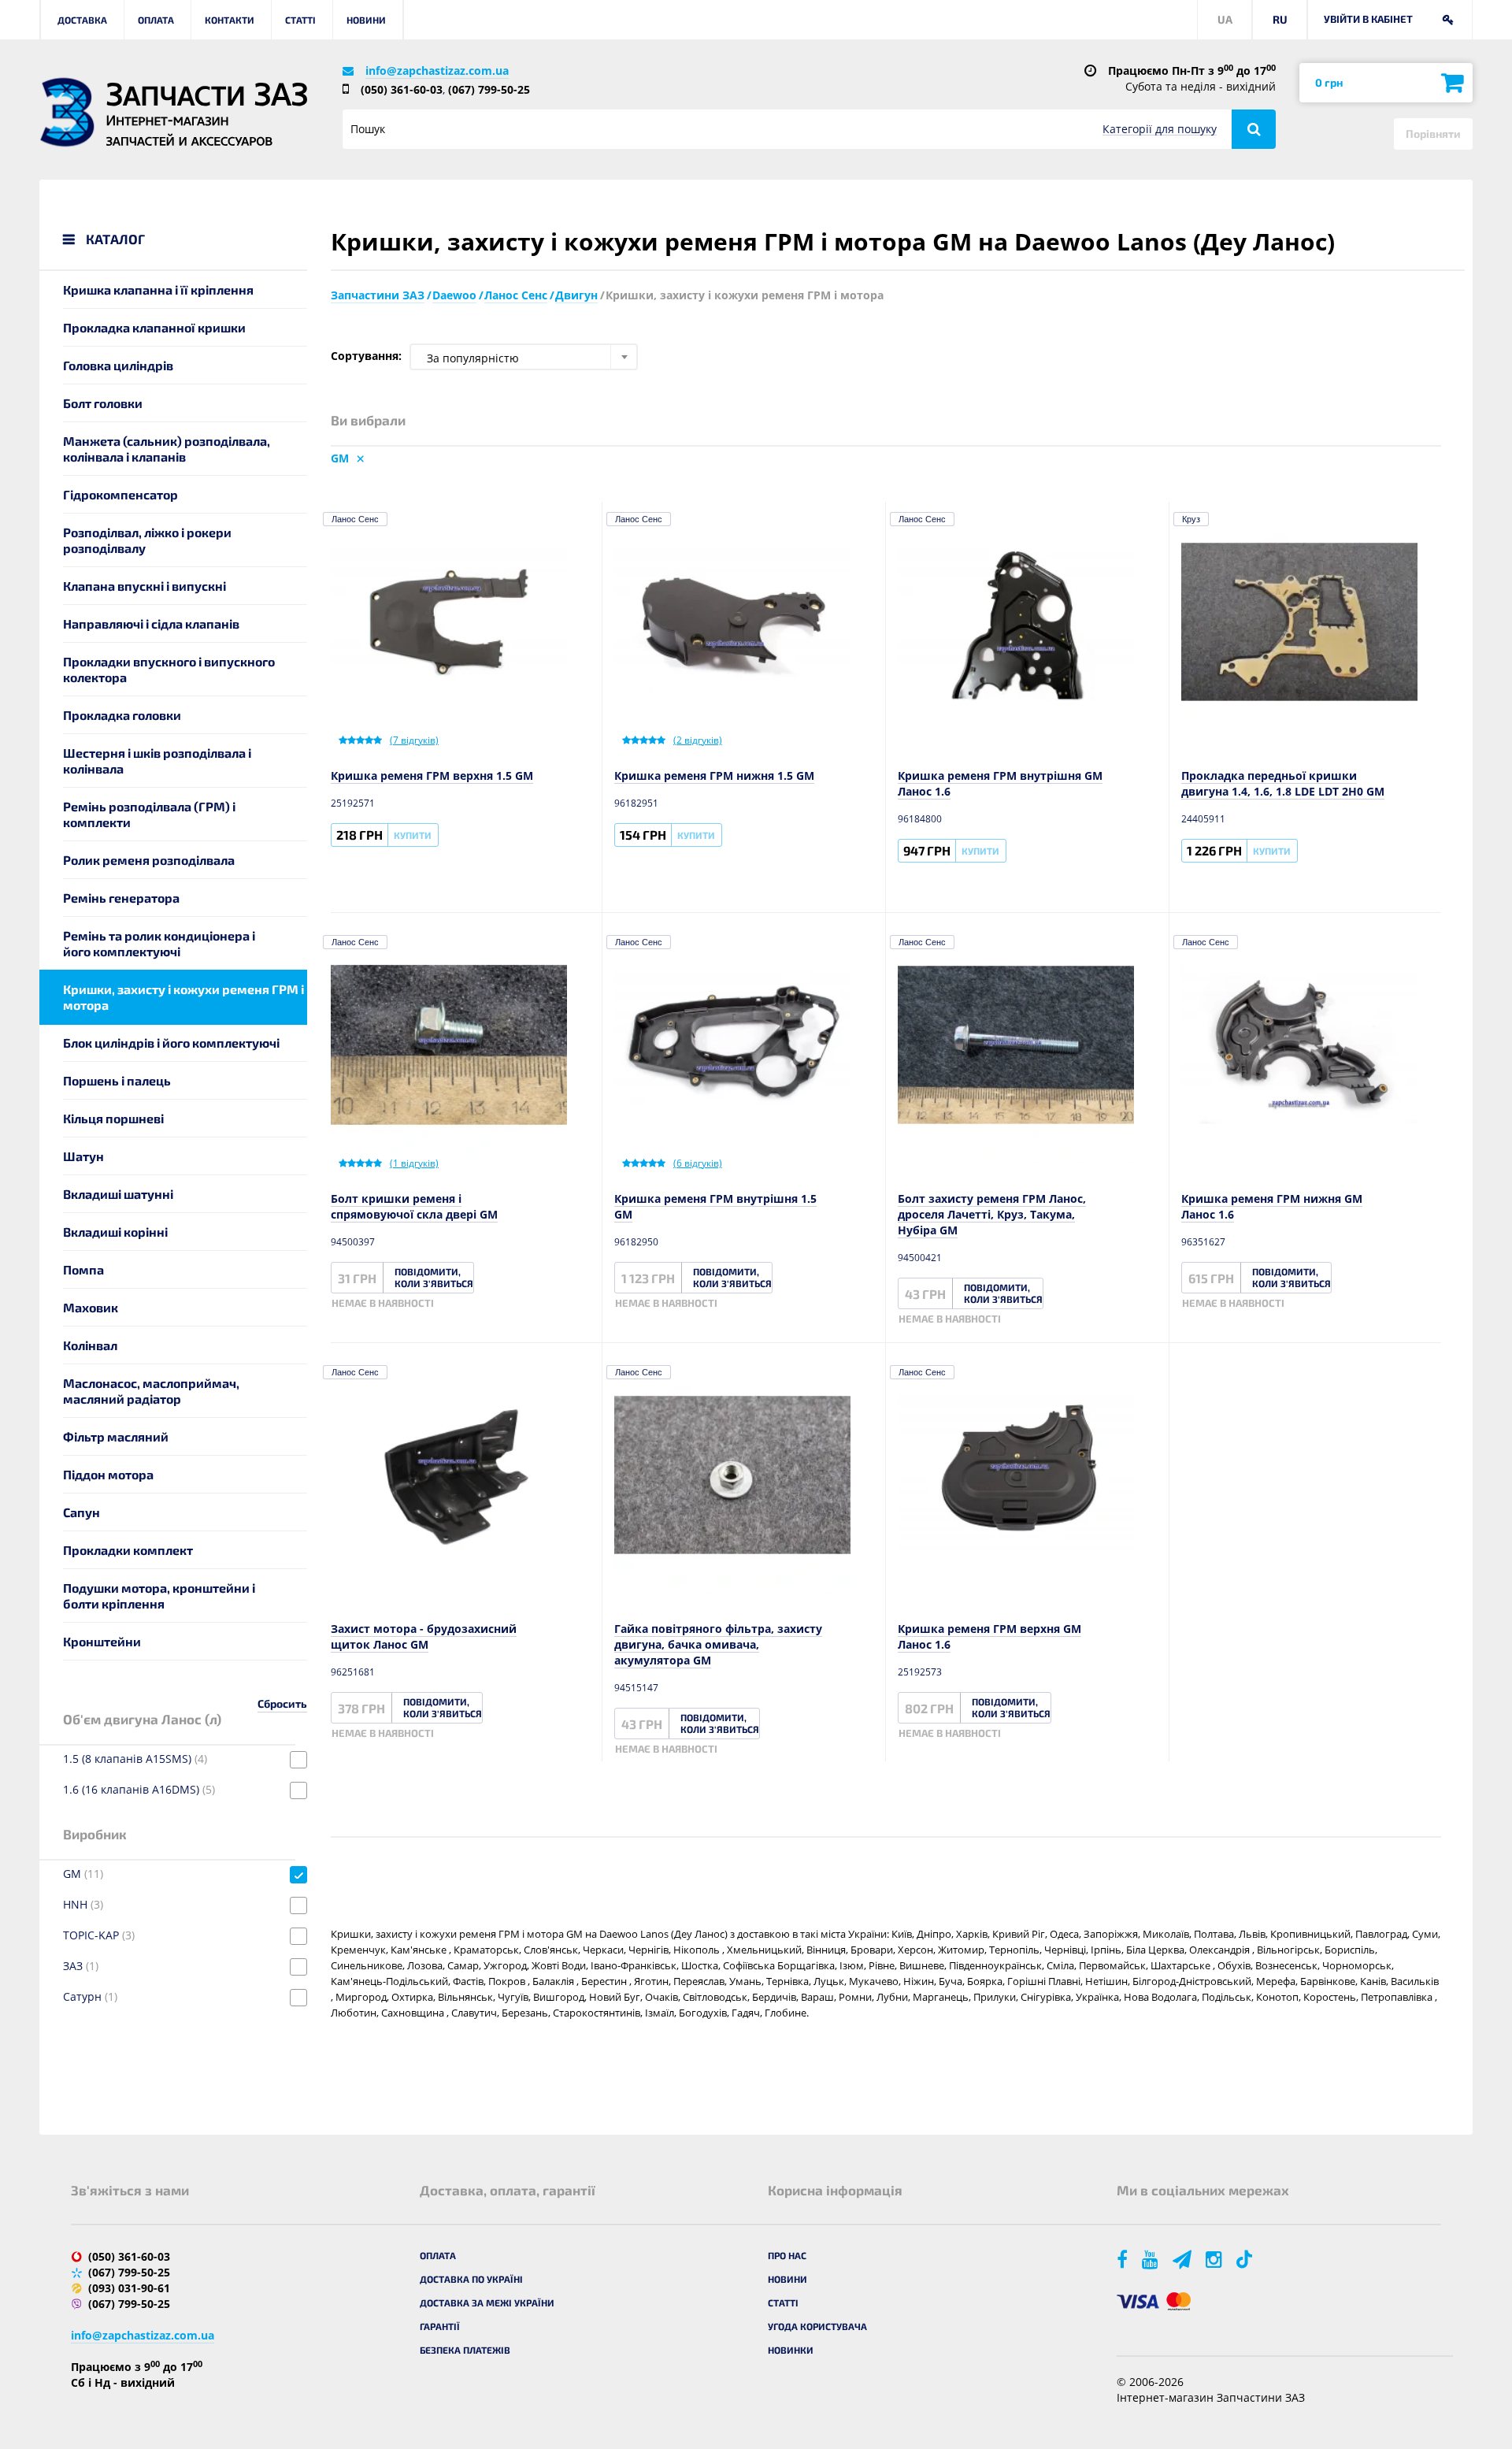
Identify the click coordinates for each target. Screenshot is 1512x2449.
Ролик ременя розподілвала (149, 860)
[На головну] (67, 112)
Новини (366, 20)
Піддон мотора (108, 1474)
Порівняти (1433, 134)
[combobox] (524, 357)
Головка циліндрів (118, 365)
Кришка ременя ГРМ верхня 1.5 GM (432, 776)
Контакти (230, 20)
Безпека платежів (465, 2350)
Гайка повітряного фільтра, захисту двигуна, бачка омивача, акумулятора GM (718, 1644)
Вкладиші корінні (115, 1232)
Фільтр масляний (116, 1436)
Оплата (156, 20)
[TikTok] (1247, 2259)
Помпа (83, 1269)
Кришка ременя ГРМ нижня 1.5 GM (714, 776)
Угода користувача (817, 2326)
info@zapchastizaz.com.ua (437, 71)
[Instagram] (1215, 2259)
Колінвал (90, 1345)
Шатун (83, 1156)
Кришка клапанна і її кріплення (158, 289)
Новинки (791, 2350)
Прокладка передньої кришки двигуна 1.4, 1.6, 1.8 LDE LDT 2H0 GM (1283, 783)
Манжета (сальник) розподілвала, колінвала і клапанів (167, 449)
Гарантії (440, 2326)
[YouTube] (1151, 2259)
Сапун (82, 1512)
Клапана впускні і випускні (145, 586)
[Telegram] (1183, 2259)
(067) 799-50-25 (489, 89)
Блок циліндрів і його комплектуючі (171, 1043)
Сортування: (366, 356)
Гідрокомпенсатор (120, 494)
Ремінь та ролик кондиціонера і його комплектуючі (159, 943)
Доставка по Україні (471, 2279)
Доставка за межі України (487, 2302)
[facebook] (1123, 2259)
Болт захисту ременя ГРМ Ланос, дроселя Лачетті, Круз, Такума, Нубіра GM (992, 1214)
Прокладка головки (122, 715)
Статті (300, 20)
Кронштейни (102, 1641)
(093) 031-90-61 (129, 2288)
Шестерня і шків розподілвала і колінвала (157, 761)
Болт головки (103, 403)
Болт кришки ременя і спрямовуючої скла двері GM (414, 1206)
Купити (413, 835)
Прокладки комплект (128, 1550)
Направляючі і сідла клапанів (151, 623)
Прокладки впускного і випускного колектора (169, 669)
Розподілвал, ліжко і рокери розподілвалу (147, 540)
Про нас (787, 2255)
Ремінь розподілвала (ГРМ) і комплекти (149, 814)
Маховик (91, 1307)
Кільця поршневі (113, 1118)
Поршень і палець (117, 1080)
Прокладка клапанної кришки (154, 327)
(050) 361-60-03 (402, 89)
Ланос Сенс (355, 519)
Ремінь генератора (121, 898)
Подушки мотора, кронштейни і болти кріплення (159, 1596)
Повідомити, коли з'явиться (434, 1277)
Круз (1191, 519)
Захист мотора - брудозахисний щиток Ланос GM (424, 1636)
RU (1280, 19)
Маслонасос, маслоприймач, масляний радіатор (151, 1391)
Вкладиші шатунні (118, 1194)
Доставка (82, 20)
